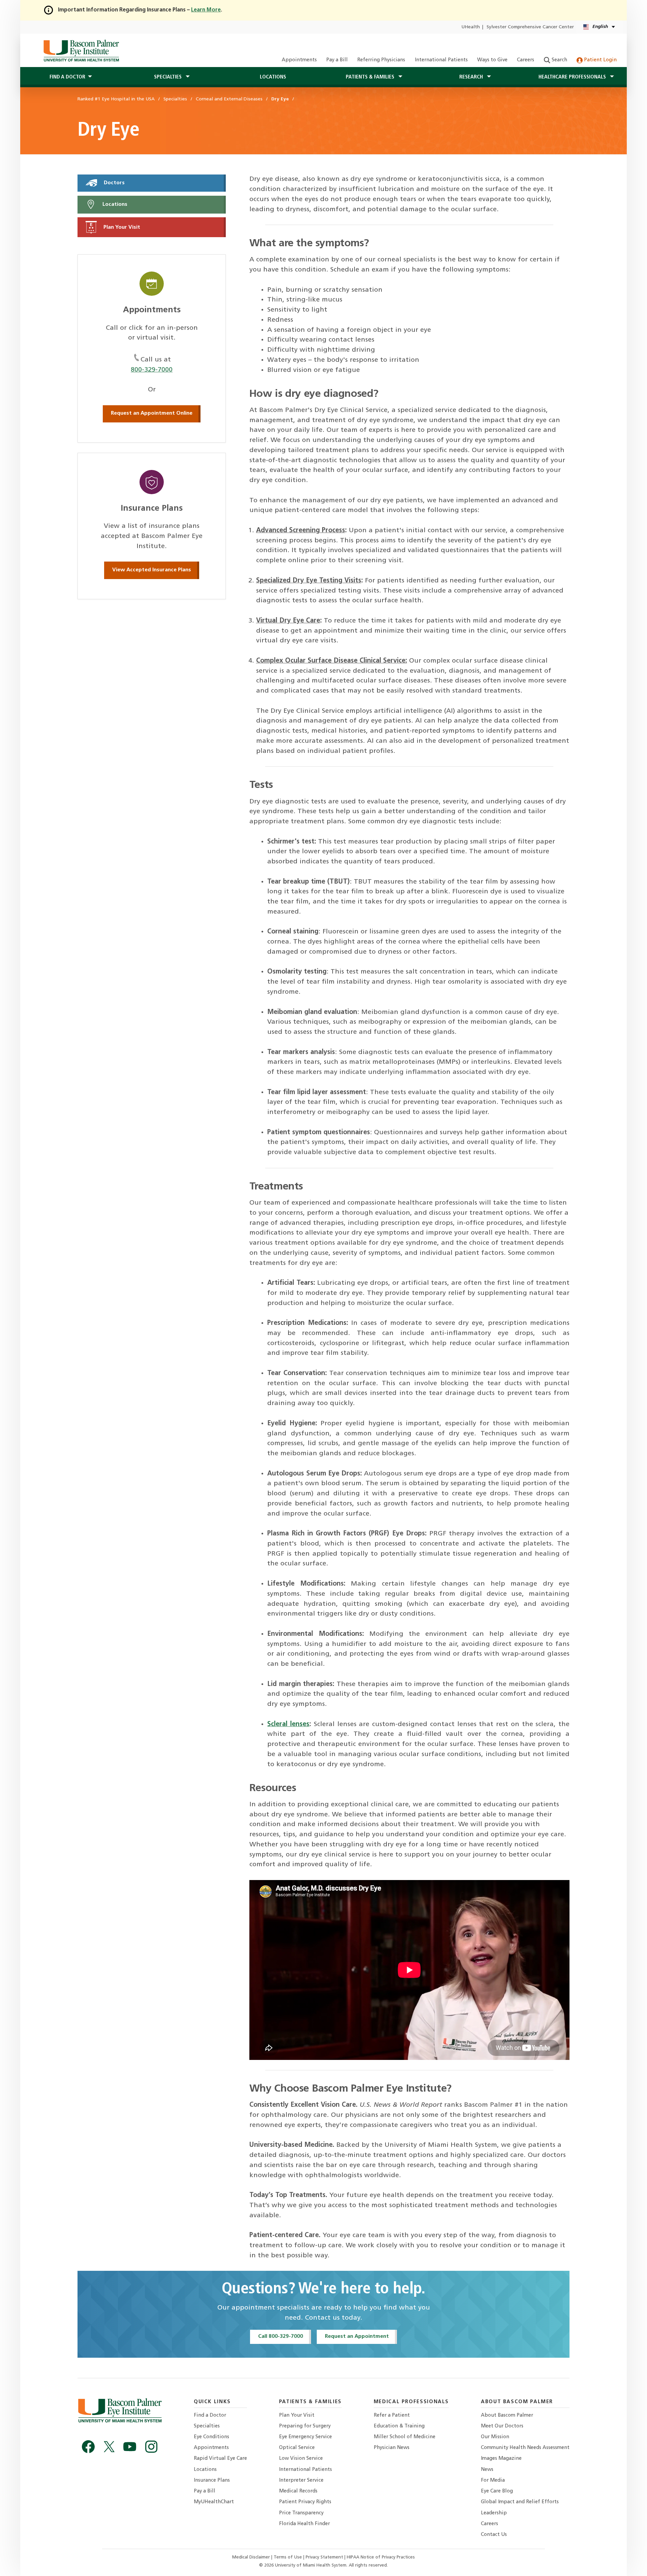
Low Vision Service (301, 2459)
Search (559, 60)
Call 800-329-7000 (281, 2336)
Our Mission (495, 2437)
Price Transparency (301, 2513)
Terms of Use (288, 2557)
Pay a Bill (337, 60)
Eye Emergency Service (305, 2437)
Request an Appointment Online (152, 413)
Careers (526, 60)
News (487, 2470)
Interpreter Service (301, 2480)
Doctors (114, 183)
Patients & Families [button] (371, 77)
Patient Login (600, 60)
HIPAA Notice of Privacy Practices (381, 2557)
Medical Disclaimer (252, 2557)
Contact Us (494, 2535)
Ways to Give (492, 60)
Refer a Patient (392, 2415)
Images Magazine (501, 2459)
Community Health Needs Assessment (525, 2448)
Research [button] (472, 77)
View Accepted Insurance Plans (152, 570)
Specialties (207, 2426)
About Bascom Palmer (507, 2415)
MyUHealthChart (214, 2502)
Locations (273, 77)
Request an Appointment (357, 2336)
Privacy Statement (325, 2557)
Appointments (299, 60)
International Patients (441, 60)
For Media (493, 2480)
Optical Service (297, 2448)
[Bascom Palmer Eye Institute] (81, 51)
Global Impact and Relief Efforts (520, 2502)
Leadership (494, 2513)
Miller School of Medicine (405, 2437)
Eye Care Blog (497, 2491)
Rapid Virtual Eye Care (220, 2459)
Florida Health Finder (304, 2524)
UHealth (471, 27)
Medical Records (298, 2491)
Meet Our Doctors (502, 2426)
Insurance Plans (212, 2480)
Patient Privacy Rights (305, 2502)
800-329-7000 (152, 370)
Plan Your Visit (121, 227)
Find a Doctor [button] (67, 77)
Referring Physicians (381, 60)
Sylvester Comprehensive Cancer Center (530, 27)
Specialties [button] (168, 77)
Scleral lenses (288, 1724)
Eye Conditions (211, 2437)
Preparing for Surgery (305, 2426)
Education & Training (399, 2426)
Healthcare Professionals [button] (573, 77)
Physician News (392, 2448)
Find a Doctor (210, 2415)
